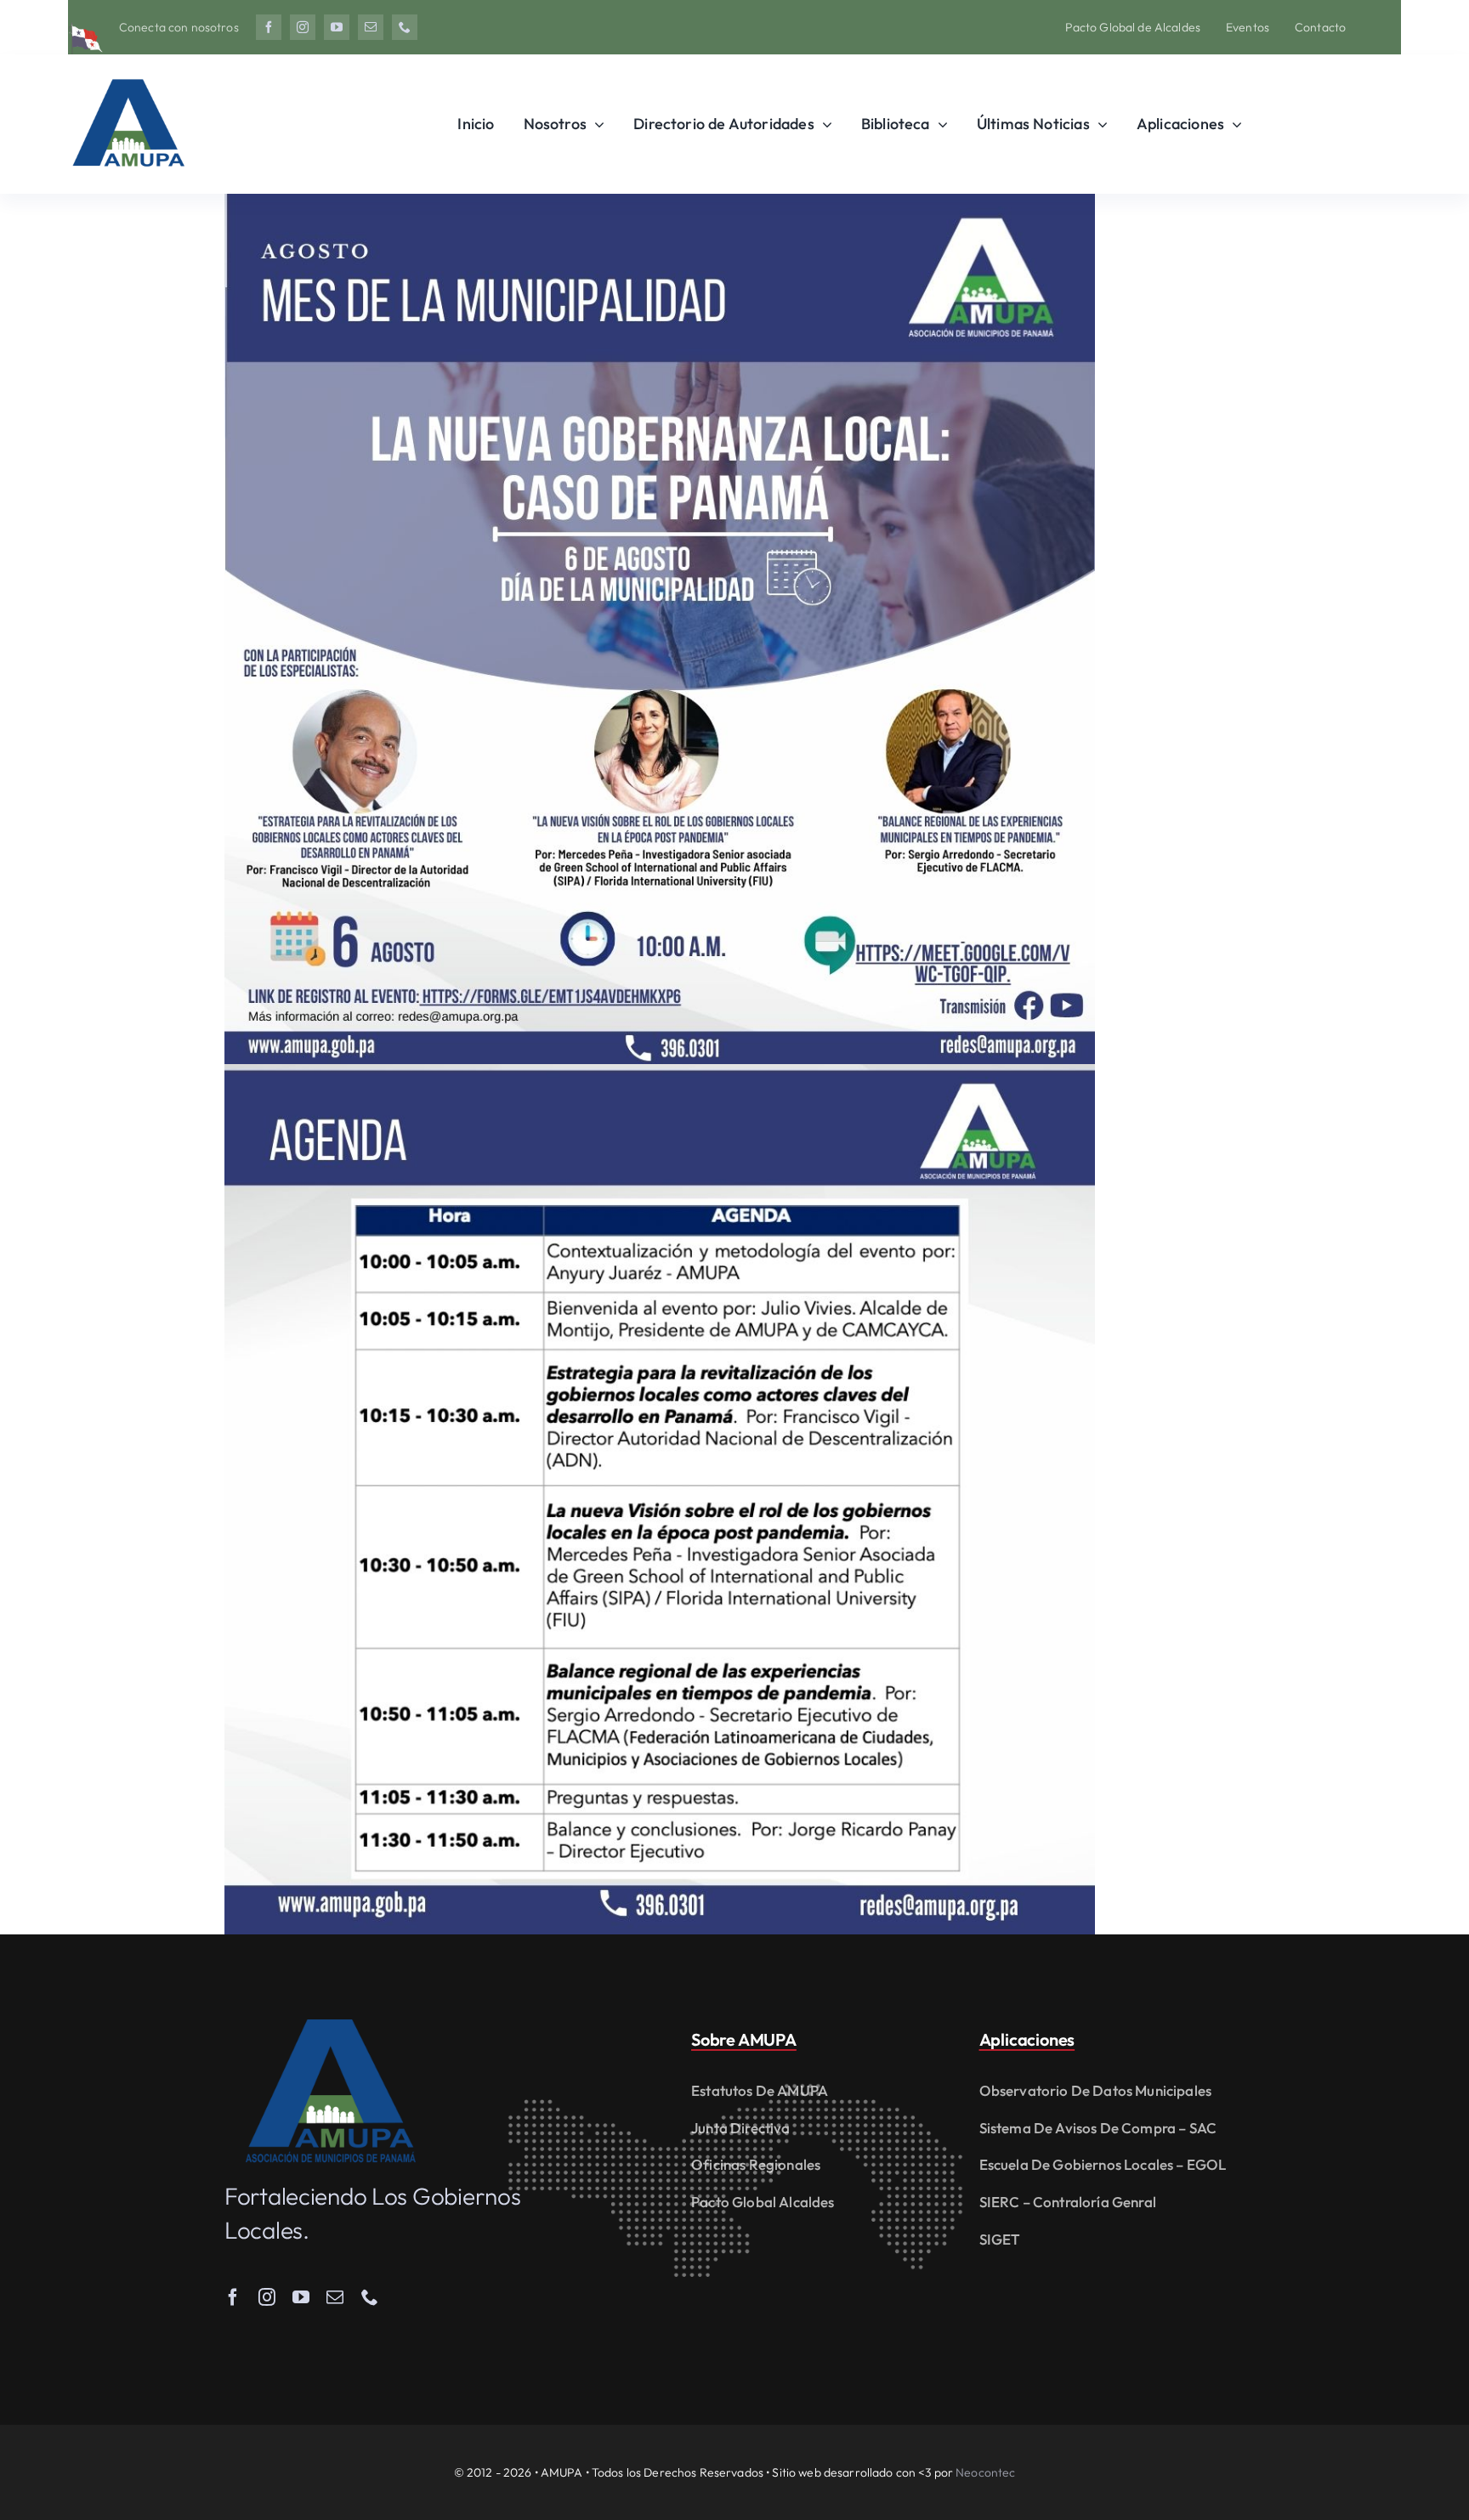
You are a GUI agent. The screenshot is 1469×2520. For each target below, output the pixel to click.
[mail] (371, 27)
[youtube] (337, 27)
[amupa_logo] (331, 2027)
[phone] (405, 27)
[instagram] (303, 27)
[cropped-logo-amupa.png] (128, 72)
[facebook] (269, 27)
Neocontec (985, 2472)
